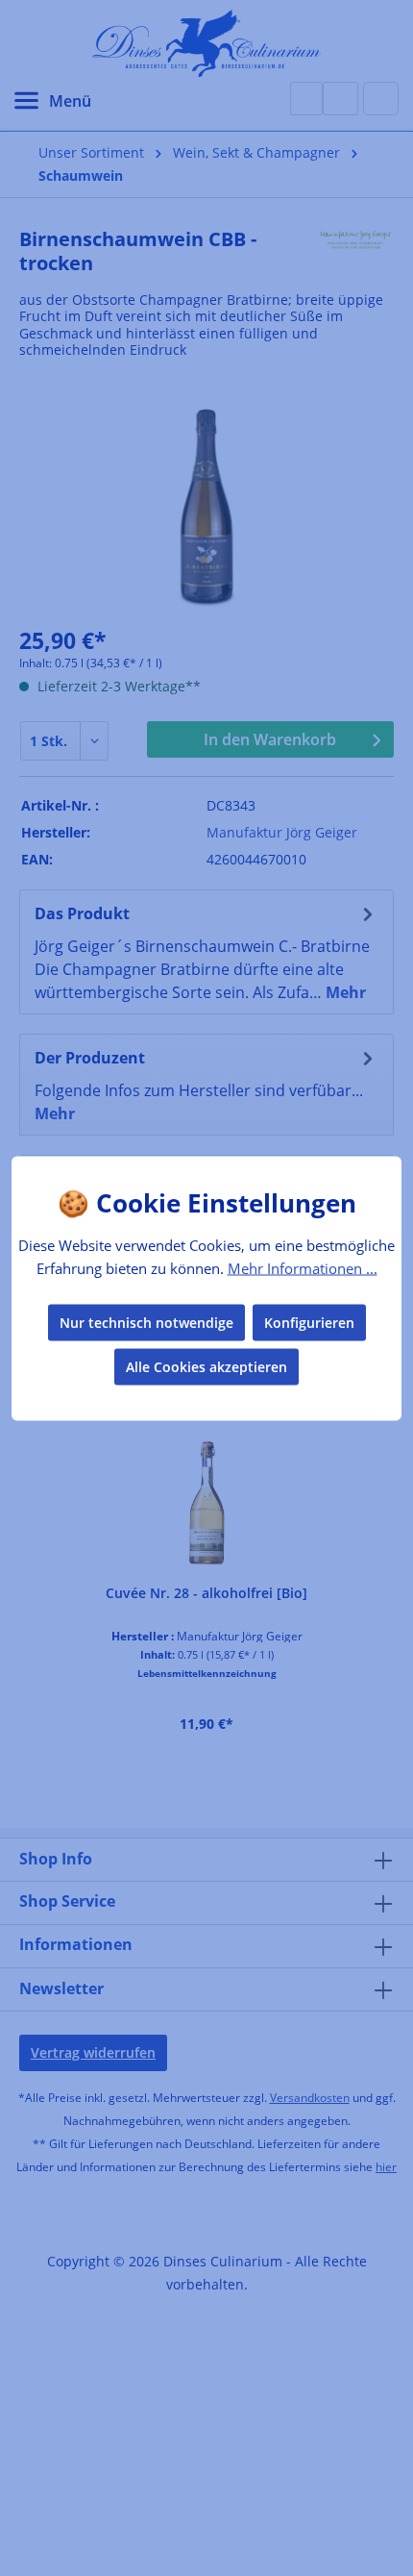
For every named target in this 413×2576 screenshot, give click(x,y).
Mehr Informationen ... (303, 1268)
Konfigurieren (309, 1322)
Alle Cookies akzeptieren (206, 1366)
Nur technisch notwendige (146, 1322)
